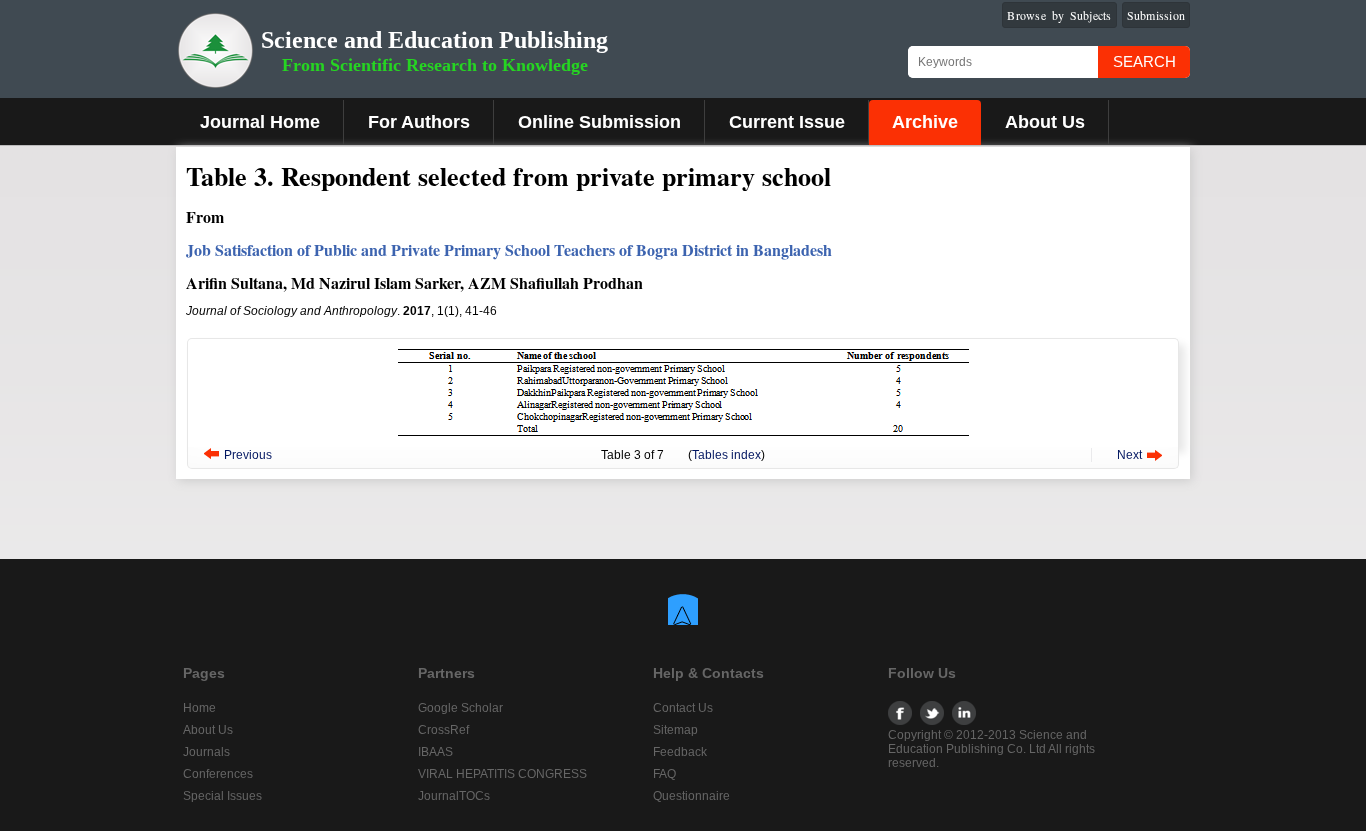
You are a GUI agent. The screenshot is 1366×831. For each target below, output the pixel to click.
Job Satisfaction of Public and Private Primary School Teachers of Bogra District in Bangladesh (509, 249)
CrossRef (443, 730)
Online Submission (599, 122)
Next (1129, 455)
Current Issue (787, 122)
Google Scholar (460, 708)
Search (1144, 61)
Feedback (680, 752)
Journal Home (260, 122)
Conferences (218, 774)
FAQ (664, 774)
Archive (925, 122)
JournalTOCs (454, 796)
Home (199, 708)
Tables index (726, 455)
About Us (1045, 122)
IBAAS (435, 752)
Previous (248, 455)
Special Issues (222, 796)
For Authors (419, 122)
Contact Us (683, 708)
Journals (206, 752)
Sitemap (675, 730)
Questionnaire (691, 796)
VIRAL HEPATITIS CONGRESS (502, 774)
